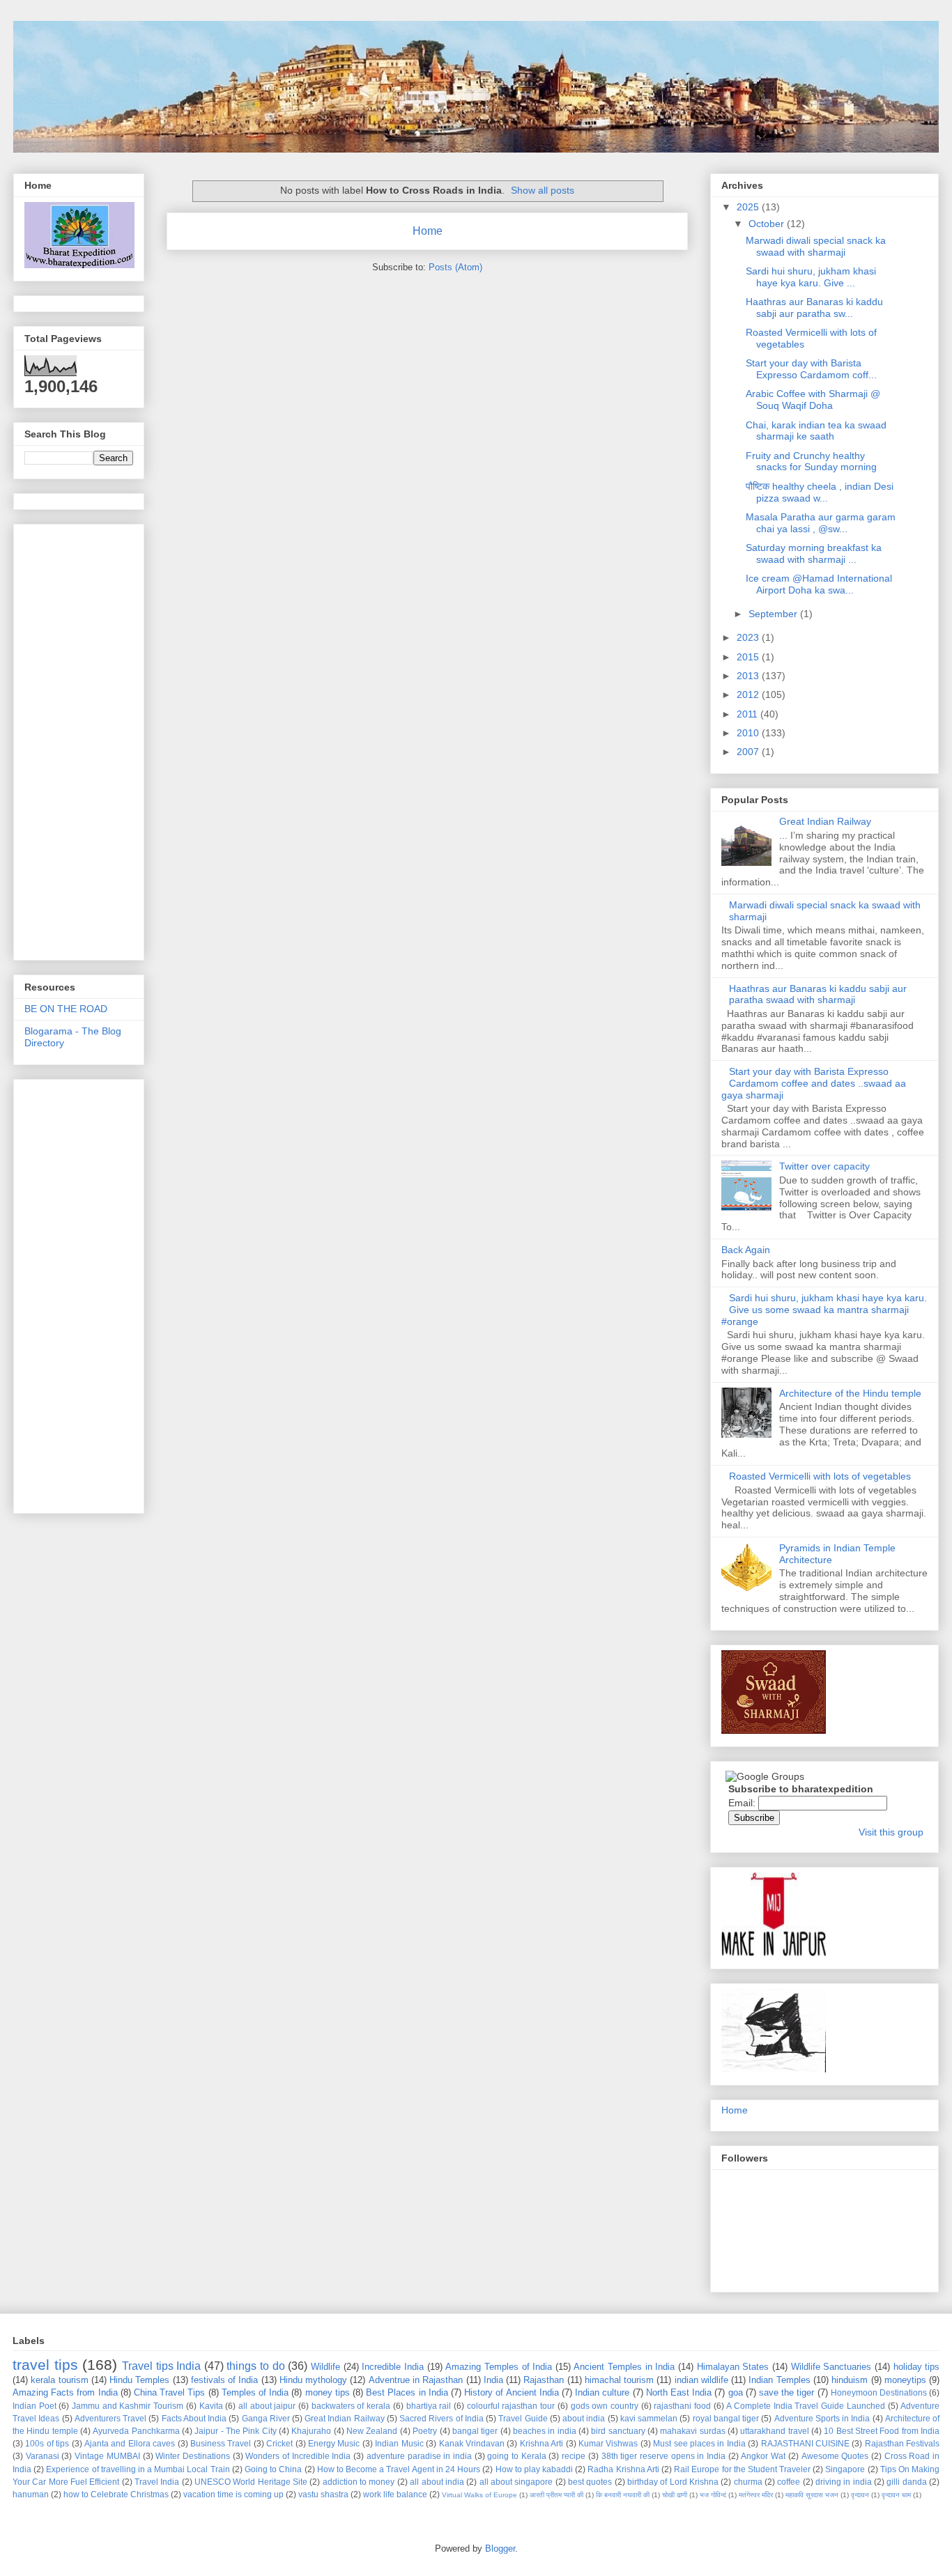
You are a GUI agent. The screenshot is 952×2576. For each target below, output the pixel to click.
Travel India (157, 2482)
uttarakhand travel (774, 2431)
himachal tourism (619, 2380)
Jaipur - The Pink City (235, 2431)
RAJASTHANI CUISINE (805, 2443)
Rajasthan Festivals (902, 2443)
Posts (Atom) (455, 267)
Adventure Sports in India (822, 2418)
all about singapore (516, 2482)
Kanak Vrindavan (472, 2443)
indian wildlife (701, 2380)
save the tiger (786, 2392)
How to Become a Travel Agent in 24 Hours (399, 2469)
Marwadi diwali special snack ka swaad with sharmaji (816, 246)
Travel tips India (161, 2366)
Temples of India (255, 2392)
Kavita (211, 2406)
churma (748, 2482)
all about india (437, 2482)
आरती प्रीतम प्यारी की (556, 2495)
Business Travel (221, 2443)
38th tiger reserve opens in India (664, 2456)
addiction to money (359, 2482)
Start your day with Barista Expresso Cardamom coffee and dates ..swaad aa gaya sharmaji (814, 1083)
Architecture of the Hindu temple (850, 1393)
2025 (749, 207)
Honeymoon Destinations (879, 2392)
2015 (749, 657)
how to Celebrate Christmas (116, 2494)
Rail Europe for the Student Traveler (742, 2469)
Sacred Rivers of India (442, 2418)
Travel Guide (523, 2418)
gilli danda (906, 2482)
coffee (789, 2482)
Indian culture (602, 2392)
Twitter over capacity (824, 1166)
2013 (749, 676)
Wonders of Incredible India (298, 2456)
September (774, 614)
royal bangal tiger (726, 2418)
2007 (749, 752)
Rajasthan (544, 2380)
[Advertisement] (80, 738)
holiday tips (917, 2367)
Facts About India (194, 2418)
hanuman (31, 2494)
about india (584, 2418)
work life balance (395, 2494)
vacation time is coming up (233, 2494)
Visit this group (891, 1832)
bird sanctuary (618, 2431)
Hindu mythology (313, 2380)
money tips (328, 2392)
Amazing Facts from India (65, 2392)
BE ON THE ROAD (66, 1009)
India (493, 2380)
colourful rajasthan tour (511, 2406)
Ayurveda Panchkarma (136, 2431)
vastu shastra (323, 2494)
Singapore (845, 2469)
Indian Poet (34, 2406)
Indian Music (399, 2443)
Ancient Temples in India (624, 2367)
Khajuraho (311, 2431)
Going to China (273, 2469)
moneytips (905, 2380)
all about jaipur (267, 2406)
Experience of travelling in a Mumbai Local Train (138, 2469)
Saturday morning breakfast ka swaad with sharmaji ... (814, 553)
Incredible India (393, 2367)
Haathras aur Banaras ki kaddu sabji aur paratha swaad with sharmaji (818, 994)
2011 (748, 714)
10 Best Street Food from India (882, 2431)
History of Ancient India (512, 2392)
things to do (255, 2366)
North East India (679, 2392)
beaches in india (545, 2431)
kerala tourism (59, 2380)
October (768, 224)
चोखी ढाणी (675, 2495)
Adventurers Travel (110, 2418)
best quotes (590, 2482)
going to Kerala (516, 2456)
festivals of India (225, 2380)
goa (736, 2392)
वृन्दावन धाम (896, 2495)
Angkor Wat (763, 2456)
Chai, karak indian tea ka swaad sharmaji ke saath (816, 431)
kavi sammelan (649, 2418)
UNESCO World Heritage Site (251, 2482)
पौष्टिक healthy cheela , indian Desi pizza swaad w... (820, 492)
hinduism (850, 2380)
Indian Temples (779, 2380)
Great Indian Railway (825, 821)
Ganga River (266, 2418)
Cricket (279, 2443)
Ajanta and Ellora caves (130, 2443)
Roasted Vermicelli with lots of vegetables (820, 1476)
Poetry (425, 2431)
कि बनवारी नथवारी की (623, 2495)
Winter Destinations (193, 2456)
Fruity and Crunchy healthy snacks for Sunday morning (811, 461)
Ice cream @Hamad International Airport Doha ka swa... (819, 584)
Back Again (746, 1250)
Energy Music (334, 2443)
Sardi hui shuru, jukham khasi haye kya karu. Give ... (811, 277)
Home (428, 231)
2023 (749, 637)
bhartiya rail (429, 2406)
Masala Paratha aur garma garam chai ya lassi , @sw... (821, 523)
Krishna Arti (542, 2443)
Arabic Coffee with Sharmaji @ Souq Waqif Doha (813, 399)
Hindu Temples (139, 2380)
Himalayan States (733, 2367)
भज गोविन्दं (713, 2495)
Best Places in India (407, 2392)
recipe (574, 2456)
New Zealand (372, 2431)
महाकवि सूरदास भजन (812, 2495)
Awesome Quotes (835, 2456)
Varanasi (43, 2456)
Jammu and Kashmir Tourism (128, 2406)
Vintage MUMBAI (107, 2456)
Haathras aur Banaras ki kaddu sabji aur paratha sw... (814, 308)
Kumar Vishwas (608, 2443)
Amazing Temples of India (499, 2367)
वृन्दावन (860, 2495)
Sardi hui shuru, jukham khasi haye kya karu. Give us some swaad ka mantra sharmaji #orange (824, 1310)
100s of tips (47, 2443)
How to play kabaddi (535, 2469)
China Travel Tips (169, 2392)
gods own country (605, 2406)
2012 (749, 695)
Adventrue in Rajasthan (416, 2380)
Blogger (500, 2548)
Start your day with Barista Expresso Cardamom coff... (811, 369)
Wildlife (325, 2367)
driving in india (844, 2482)
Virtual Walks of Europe (479, 2495)
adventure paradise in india (419, 2456)
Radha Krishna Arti (623, 2469)
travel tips (45, 2365)
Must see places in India (699, 2443)
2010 (749, 733)
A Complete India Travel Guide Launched (805, 2406)
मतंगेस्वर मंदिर (756, 2495)
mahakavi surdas (692, 2431)
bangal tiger (475, 2431)
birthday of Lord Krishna (673, 2482)
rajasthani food (682, 2406)
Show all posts (543, 190)
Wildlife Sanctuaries (831, 2367)
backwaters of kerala (351, 2406)
